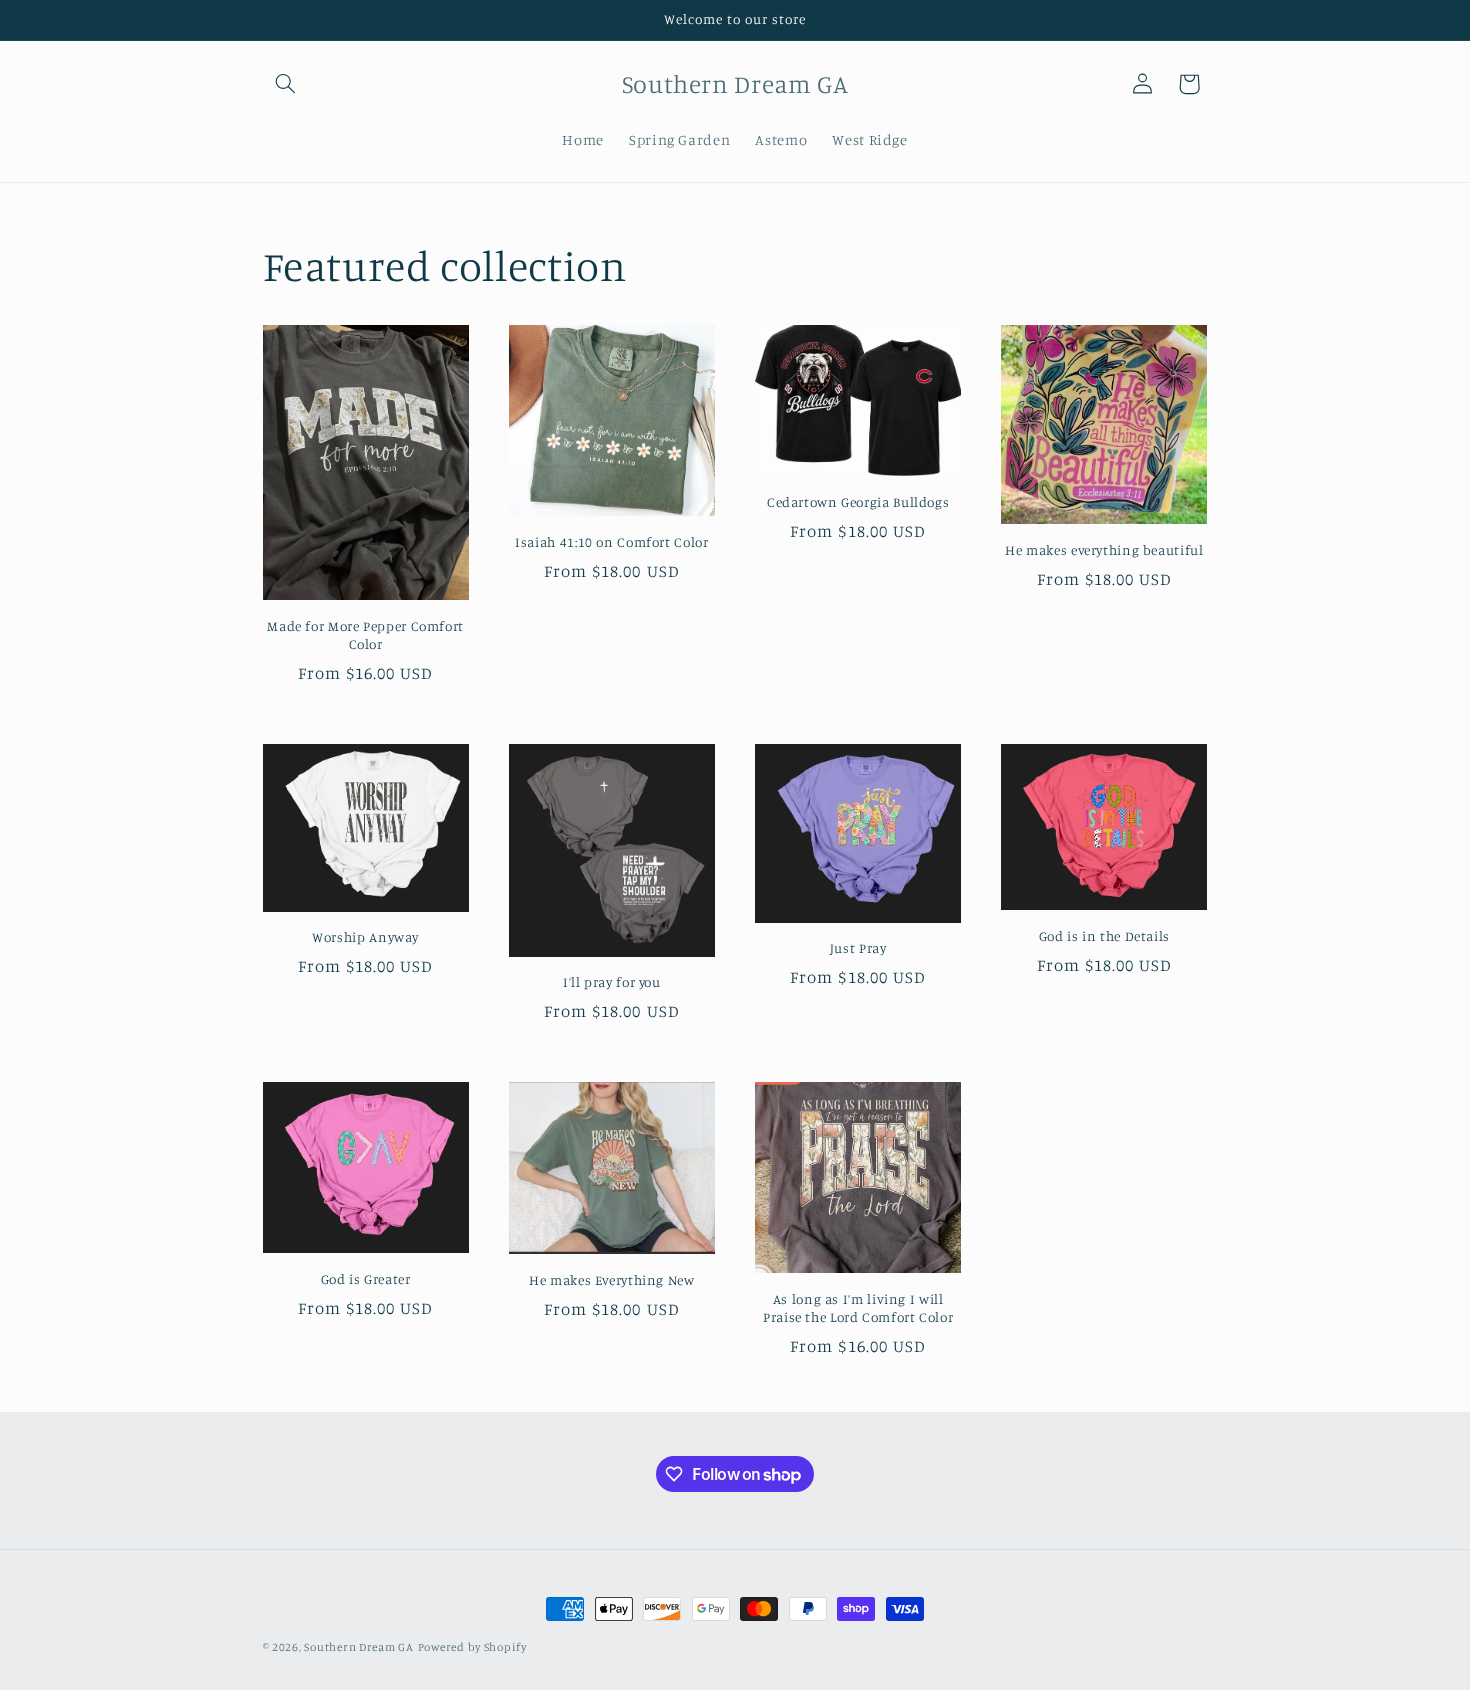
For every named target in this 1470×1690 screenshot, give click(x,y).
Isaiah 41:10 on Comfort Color (611, 542)
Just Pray (858, 948)
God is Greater (366, 1279)
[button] (286, 84)
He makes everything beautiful (1104, 550)
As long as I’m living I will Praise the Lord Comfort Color (858, 1308)
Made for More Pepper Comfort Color (365, 635)
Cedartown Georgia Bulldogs (858, 502)
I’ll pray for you (612, 982)
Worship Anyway (365, 937)
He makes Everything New (612, 1280)
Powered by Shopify (472, 1647)
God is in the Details (1104, 936)
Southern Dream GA (359, 1647)
